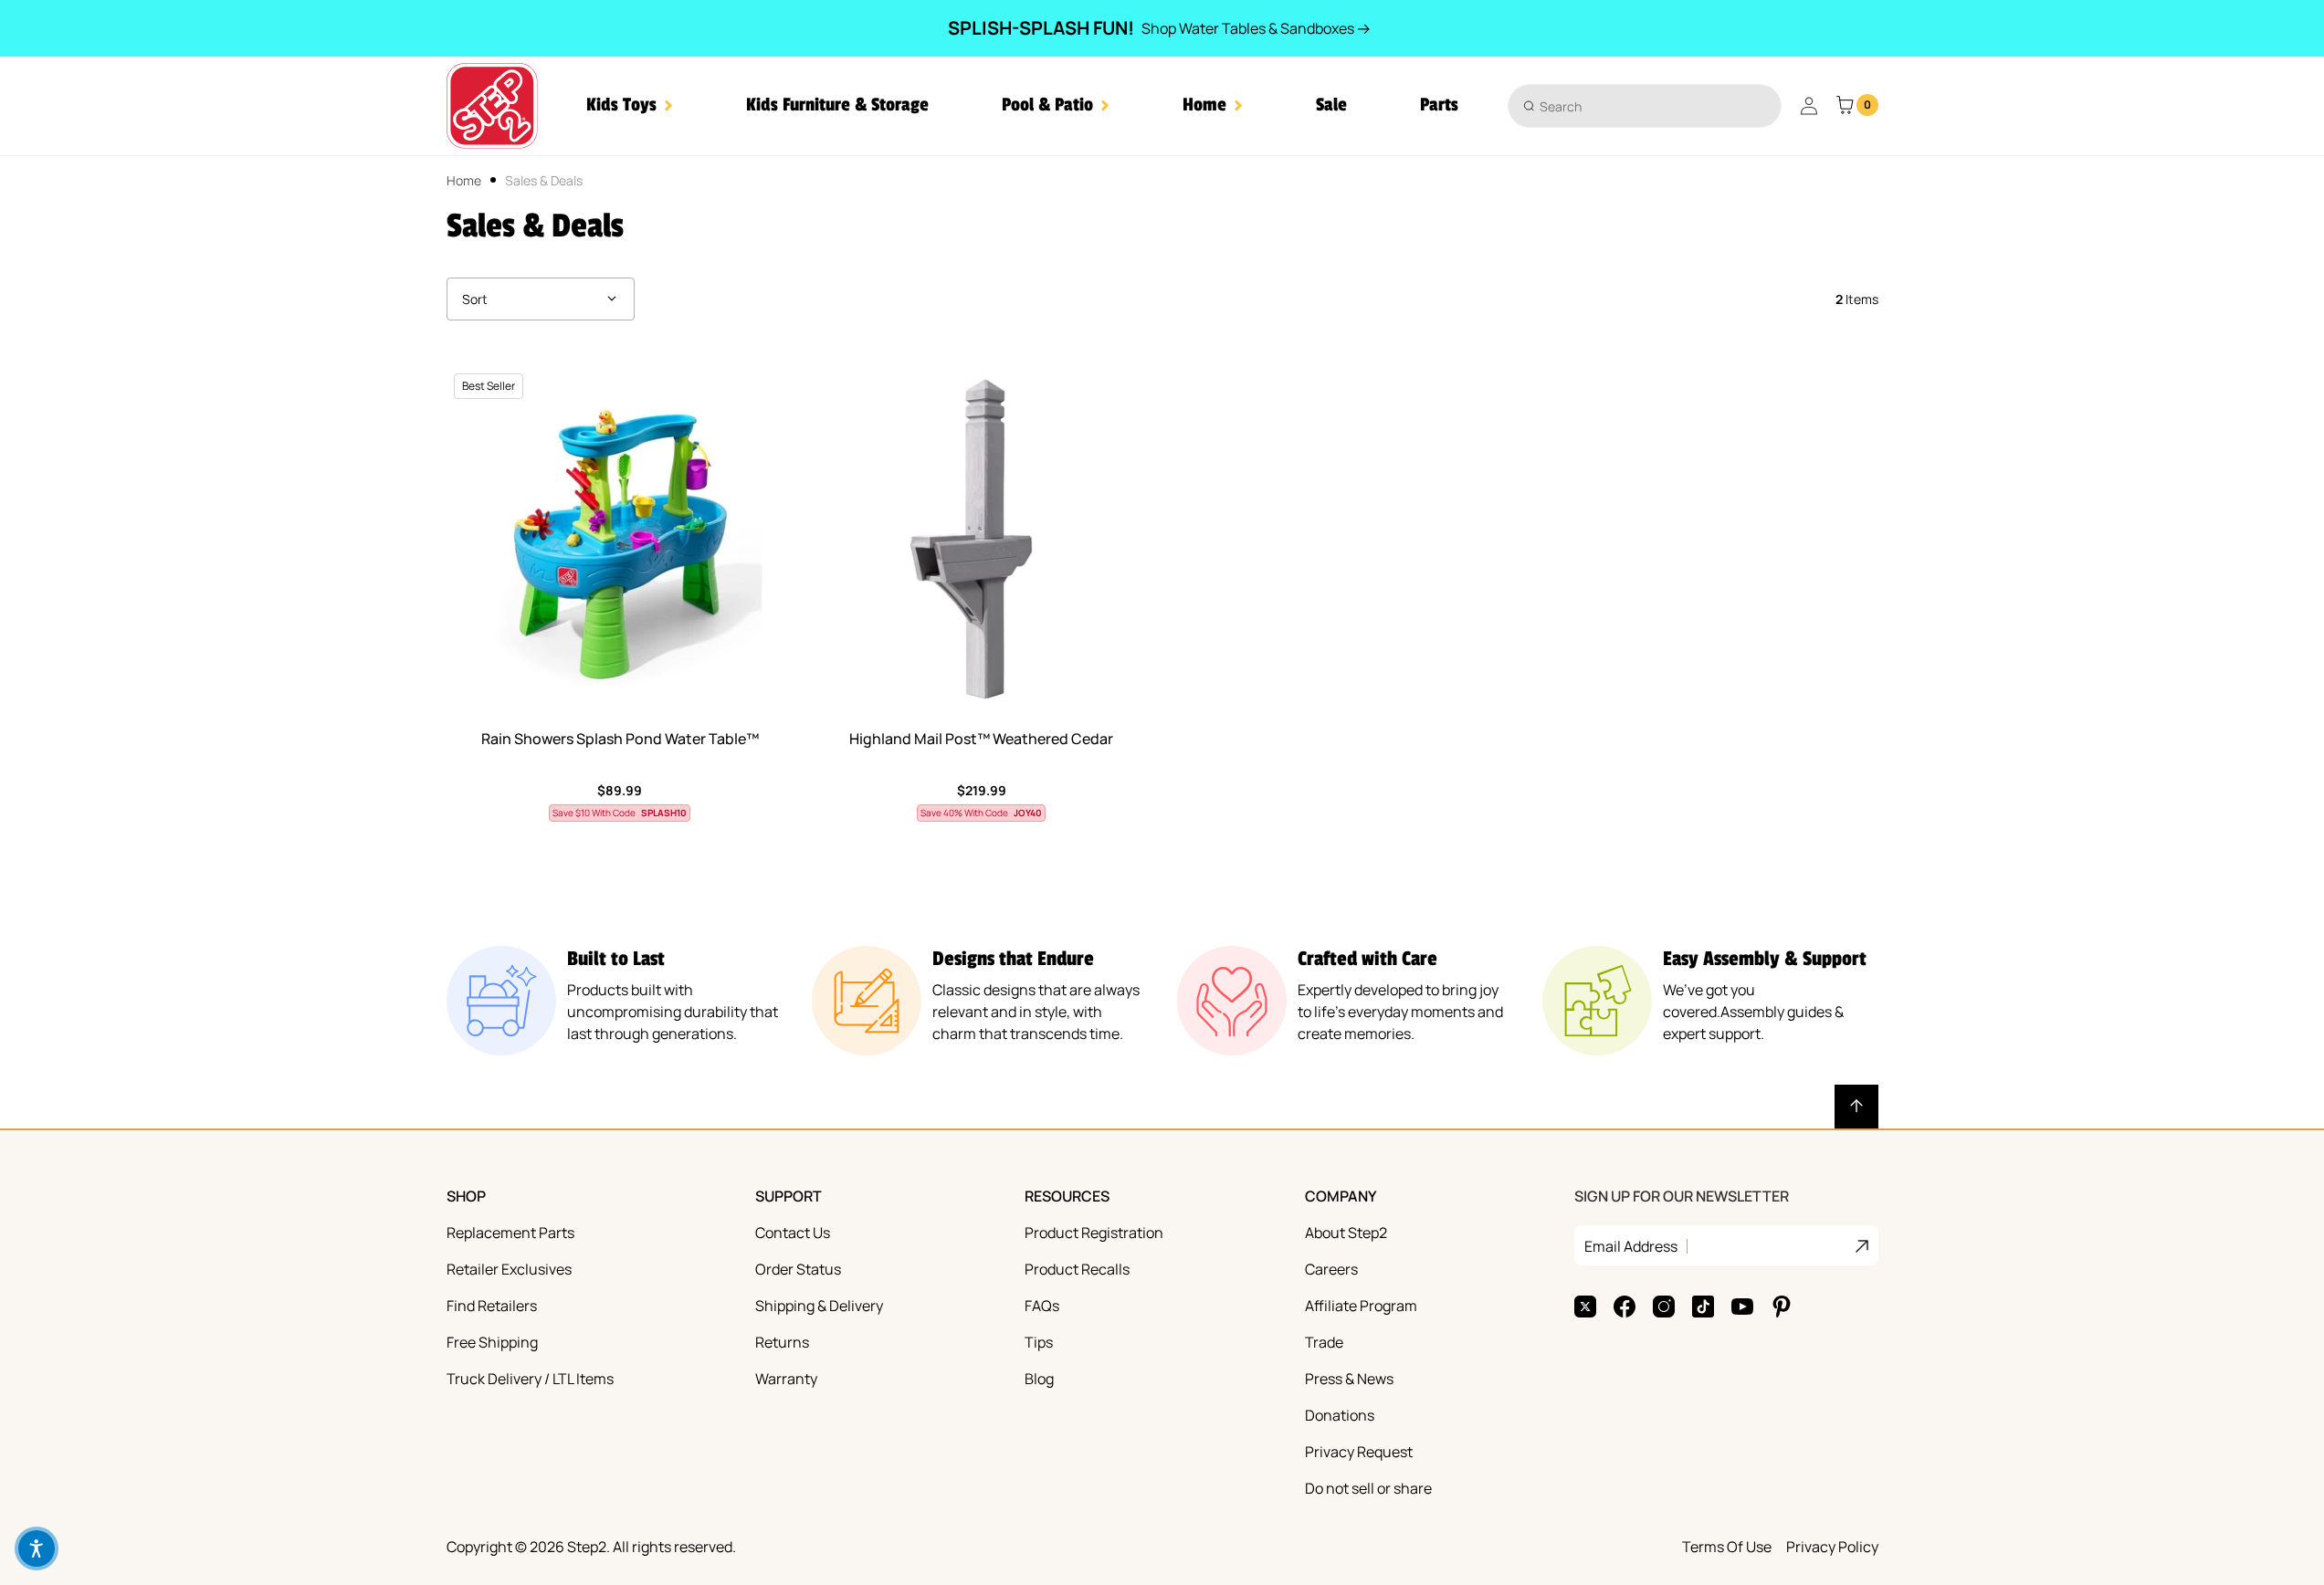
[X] (1585, 1307)
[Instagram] (1664, 1307)
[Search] (1529, 105)
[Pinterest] (1782, 1307)
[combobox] (1645, 106)
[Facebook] (1625, 1307)
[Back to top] (1856, 1107)
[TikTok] (1703, 1307)
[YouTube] (1742, 1307)
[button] (630, 105)
